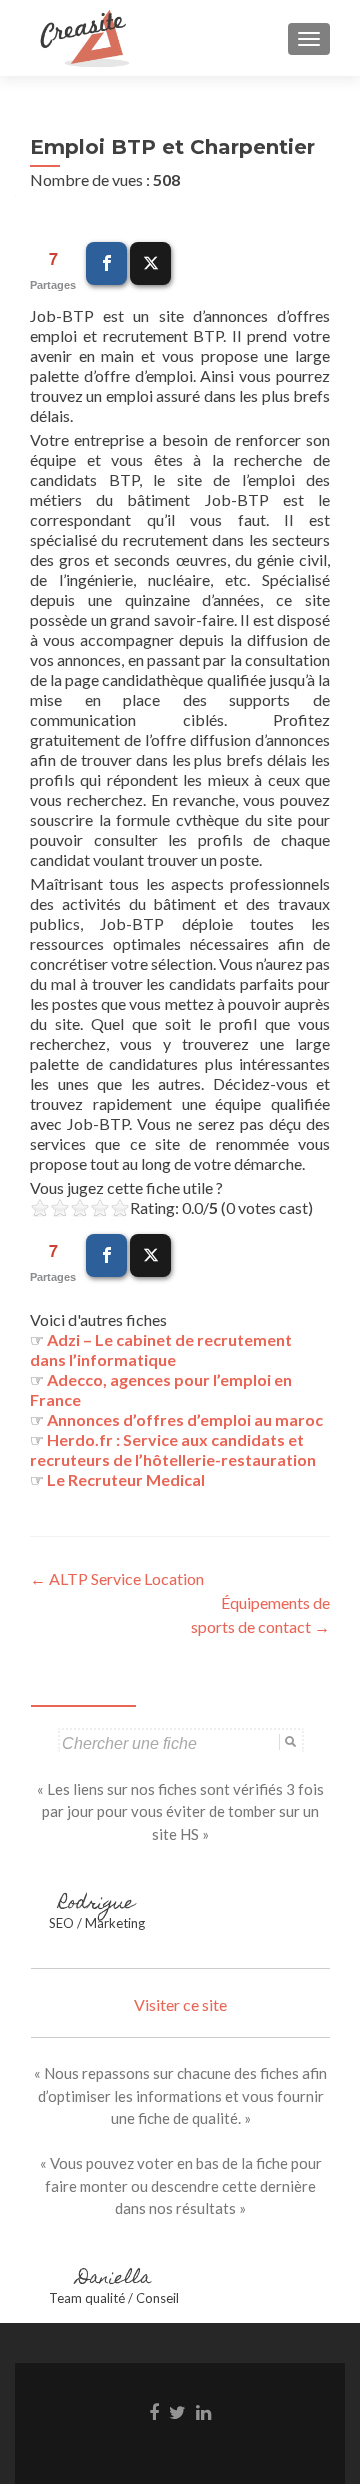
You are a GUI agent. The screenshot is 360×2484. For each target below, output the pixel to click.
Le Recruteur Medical (126, 1479)
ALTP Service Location (117, 1578)
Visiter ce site (180, 2004)
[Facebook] (106, 263)
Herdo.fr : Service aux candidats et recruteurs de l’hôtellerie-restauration (173, 1449)
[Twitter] (150, 263)
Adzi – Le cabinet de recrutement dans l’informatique (161, 1349)
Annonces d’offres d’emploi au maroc (185, 1419)
